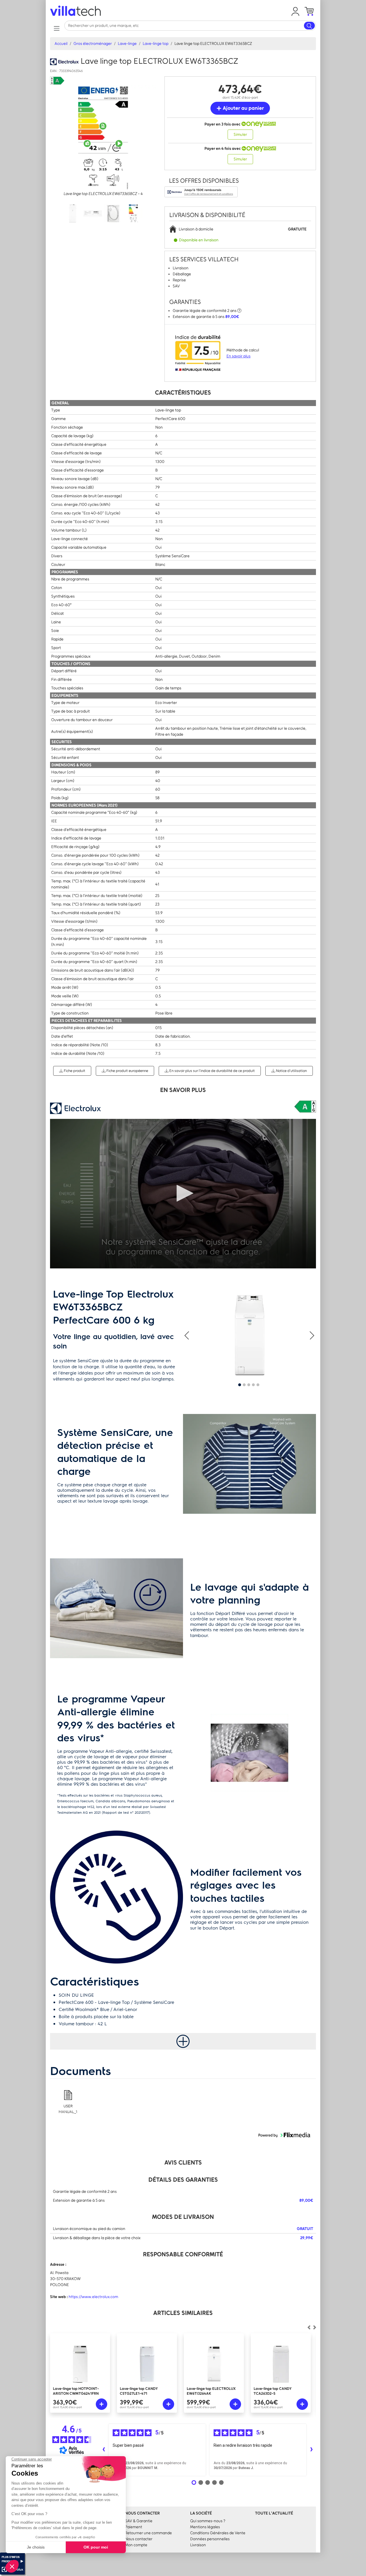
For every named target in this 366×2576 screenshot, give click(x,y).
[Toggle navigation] (56, 28)
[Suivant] (309, 2328)
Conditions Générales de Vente (218, 2533)
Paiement (134, 2527)
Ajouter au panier (243, 108)
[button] (295, 11)
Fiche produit (74, 1071)
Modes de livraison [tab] (183, 2217)
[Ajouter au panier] (102, 2404)
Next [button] (312, 1335)
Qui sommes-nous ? (208, 2521)
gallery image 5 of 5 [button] (258, 1385)
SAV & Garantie (139, 2521)
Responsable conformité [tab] (183, 2254)
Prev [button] (187, 1335)
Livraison (198, 2545)
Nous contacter (139, 2539)
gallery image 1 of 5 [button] (240, 1385)
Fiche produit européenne (127, 1071)
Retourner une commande (148, 2533)
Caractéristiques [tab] (183, 392)
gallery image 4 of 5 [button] (253, 1385)
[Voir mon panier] (309, 11)
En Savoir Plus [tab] (183, 1090)
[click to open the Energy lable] (305, 1107)
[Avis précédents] (104, 2450)
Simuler (240, 135)
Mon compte (136, 2545)
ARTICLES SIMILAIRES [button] (183, 2313)
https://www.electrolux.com (93, 2297)
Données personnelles (210, 2539)
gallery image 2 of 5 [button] (244, 1385)
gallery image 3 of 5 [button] (249, 1385)
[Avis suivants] (311, 2450)
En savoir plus (238, 356)
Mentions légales (205, 2527)
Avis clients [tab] (183, 2162)
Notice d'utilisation (291, 1071)
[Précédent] (315, 2328)
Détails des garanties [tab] (183, 2180)
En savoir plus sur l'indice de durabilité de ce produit (212, 1071)
